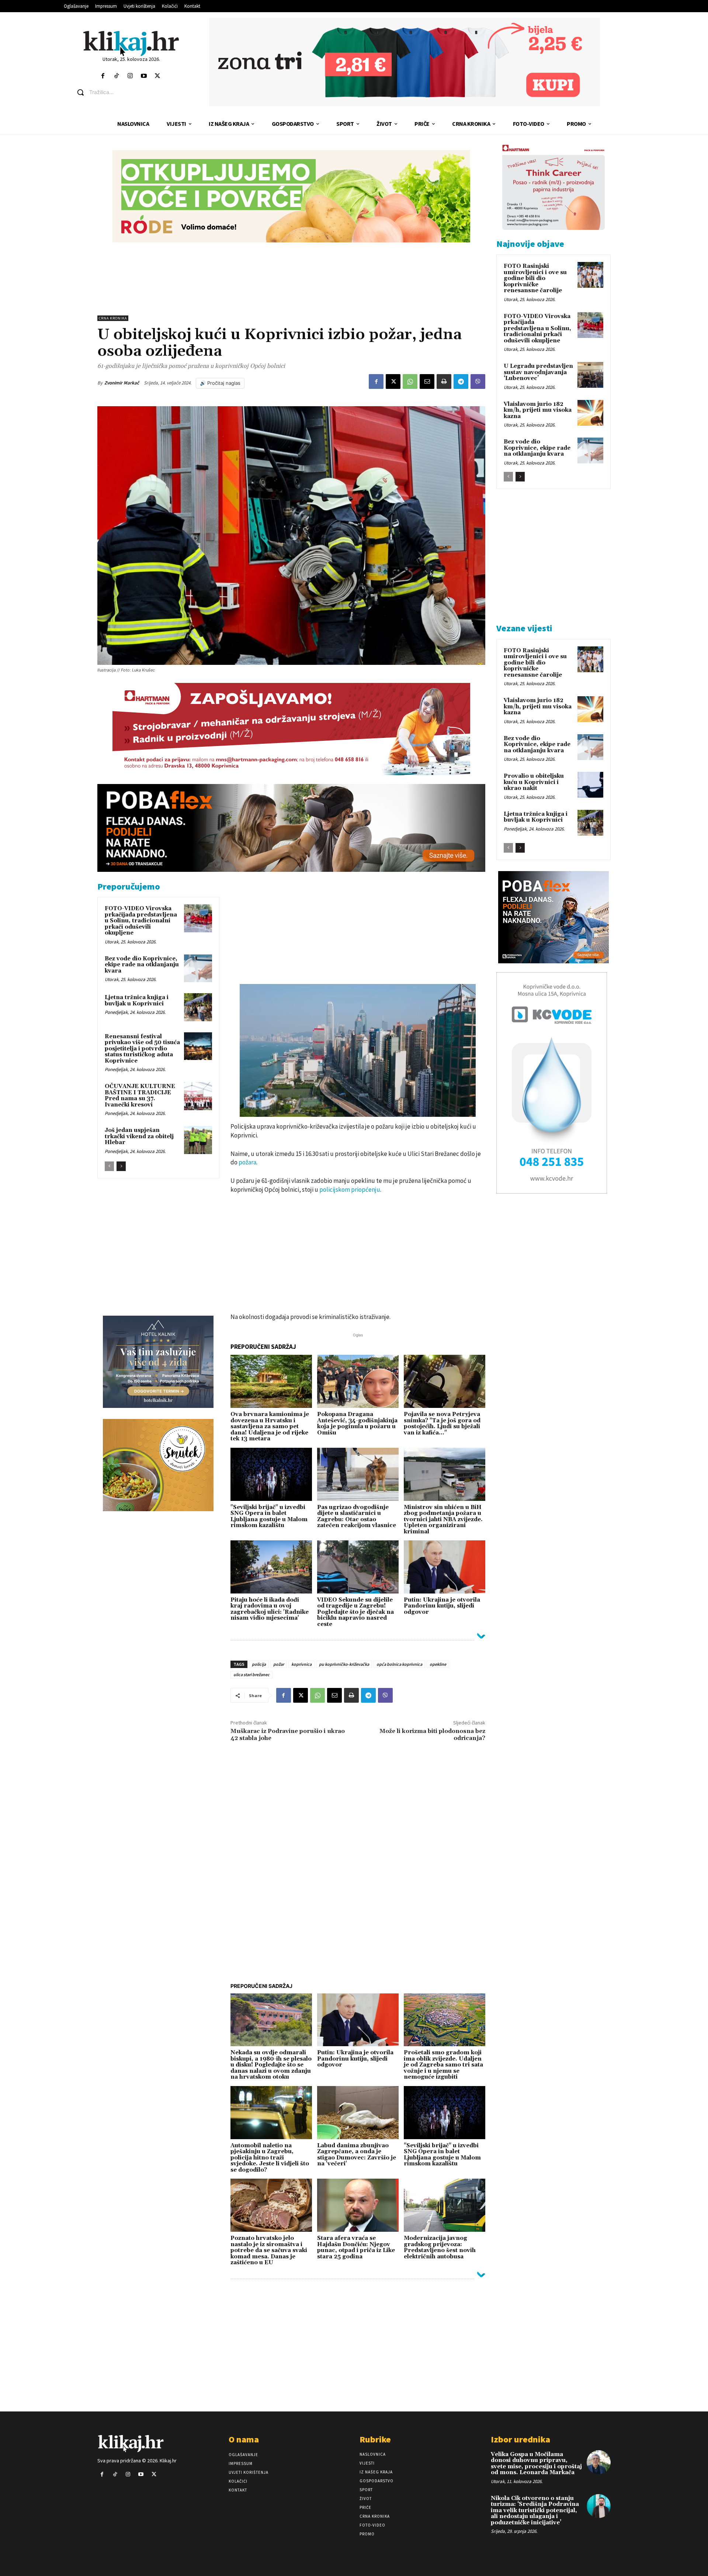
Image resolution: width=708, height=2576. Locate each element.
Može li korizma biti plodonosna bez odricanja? (432, 1735)
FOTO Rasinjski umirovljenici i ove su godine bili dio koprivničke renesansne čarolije (535, 278)
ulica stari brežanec (251, 1674)
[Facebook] (103, 76)
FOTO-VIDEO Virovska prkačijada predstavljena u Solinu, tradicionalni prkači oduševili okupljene (141, 921)
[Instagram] (130, 76)
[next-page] (121, 1166)
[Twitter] (158, 76)
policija (259, 1664)
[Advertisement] (291, 279)
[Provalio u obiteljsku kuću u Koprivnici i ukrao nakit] (590, 785)
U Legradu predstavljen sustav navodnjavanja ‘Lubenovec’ (538, 372)
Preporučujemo (129, 886)
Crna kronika (113, 318)
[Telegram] (461, 381)
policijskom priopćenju (350, 1189)
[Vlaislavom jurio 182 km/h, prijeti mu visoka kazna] (590, 413)
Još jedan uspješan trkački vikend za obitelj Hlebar (139, 1136)
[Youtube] (144, 76)
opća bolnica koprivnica (399, 1664)
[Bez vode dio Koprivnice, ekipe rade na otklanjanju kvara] (198, 968)
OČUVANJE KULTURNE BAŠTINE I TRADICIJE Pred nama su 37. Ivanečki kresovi (140, 1096)
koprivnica (301, 1664)
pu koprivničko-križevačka (344, 1664)
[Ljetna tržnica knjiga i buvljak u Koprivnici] (198, 1007)
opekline (438, 1664)
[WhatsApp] (410, 381)
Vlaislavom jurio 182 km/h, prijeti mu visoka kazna (538, 410)
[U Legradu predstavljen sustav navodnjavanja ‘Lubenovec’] (590, 375)
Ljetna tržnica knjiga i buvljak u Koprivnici (137, 1001)
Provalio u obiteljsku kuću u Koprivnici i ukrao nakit (534, 782)
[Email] (427, 381)
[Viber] (478, 381)
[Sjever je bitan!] (131, 43)
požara (247, 1162)
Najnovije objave (530, 244)
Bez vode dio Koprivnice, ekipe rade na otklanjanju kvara (142, 965)
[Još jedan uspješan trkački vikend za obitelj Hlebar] (198, 1140)
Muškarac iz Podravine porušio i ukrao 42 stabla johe (288, 1735)
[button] (137, 92)
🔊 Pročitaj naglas (220, 383)
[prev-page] (109, 1166)
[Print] (444, 381)
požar (279, 1664)
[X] (393, 381)
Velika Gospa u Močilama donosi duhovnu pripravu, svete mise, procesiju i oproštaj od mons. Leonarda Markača (536, 2464)
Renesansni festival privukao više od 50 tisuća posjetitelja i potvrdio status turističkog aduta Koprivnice (142, 1049)
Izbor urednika (520, 2439)
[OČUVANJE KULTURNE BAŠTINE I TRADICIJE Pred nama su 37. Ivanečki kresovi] (198, 1096)
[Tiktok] (116, 76)
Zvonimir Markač (122, 383)
